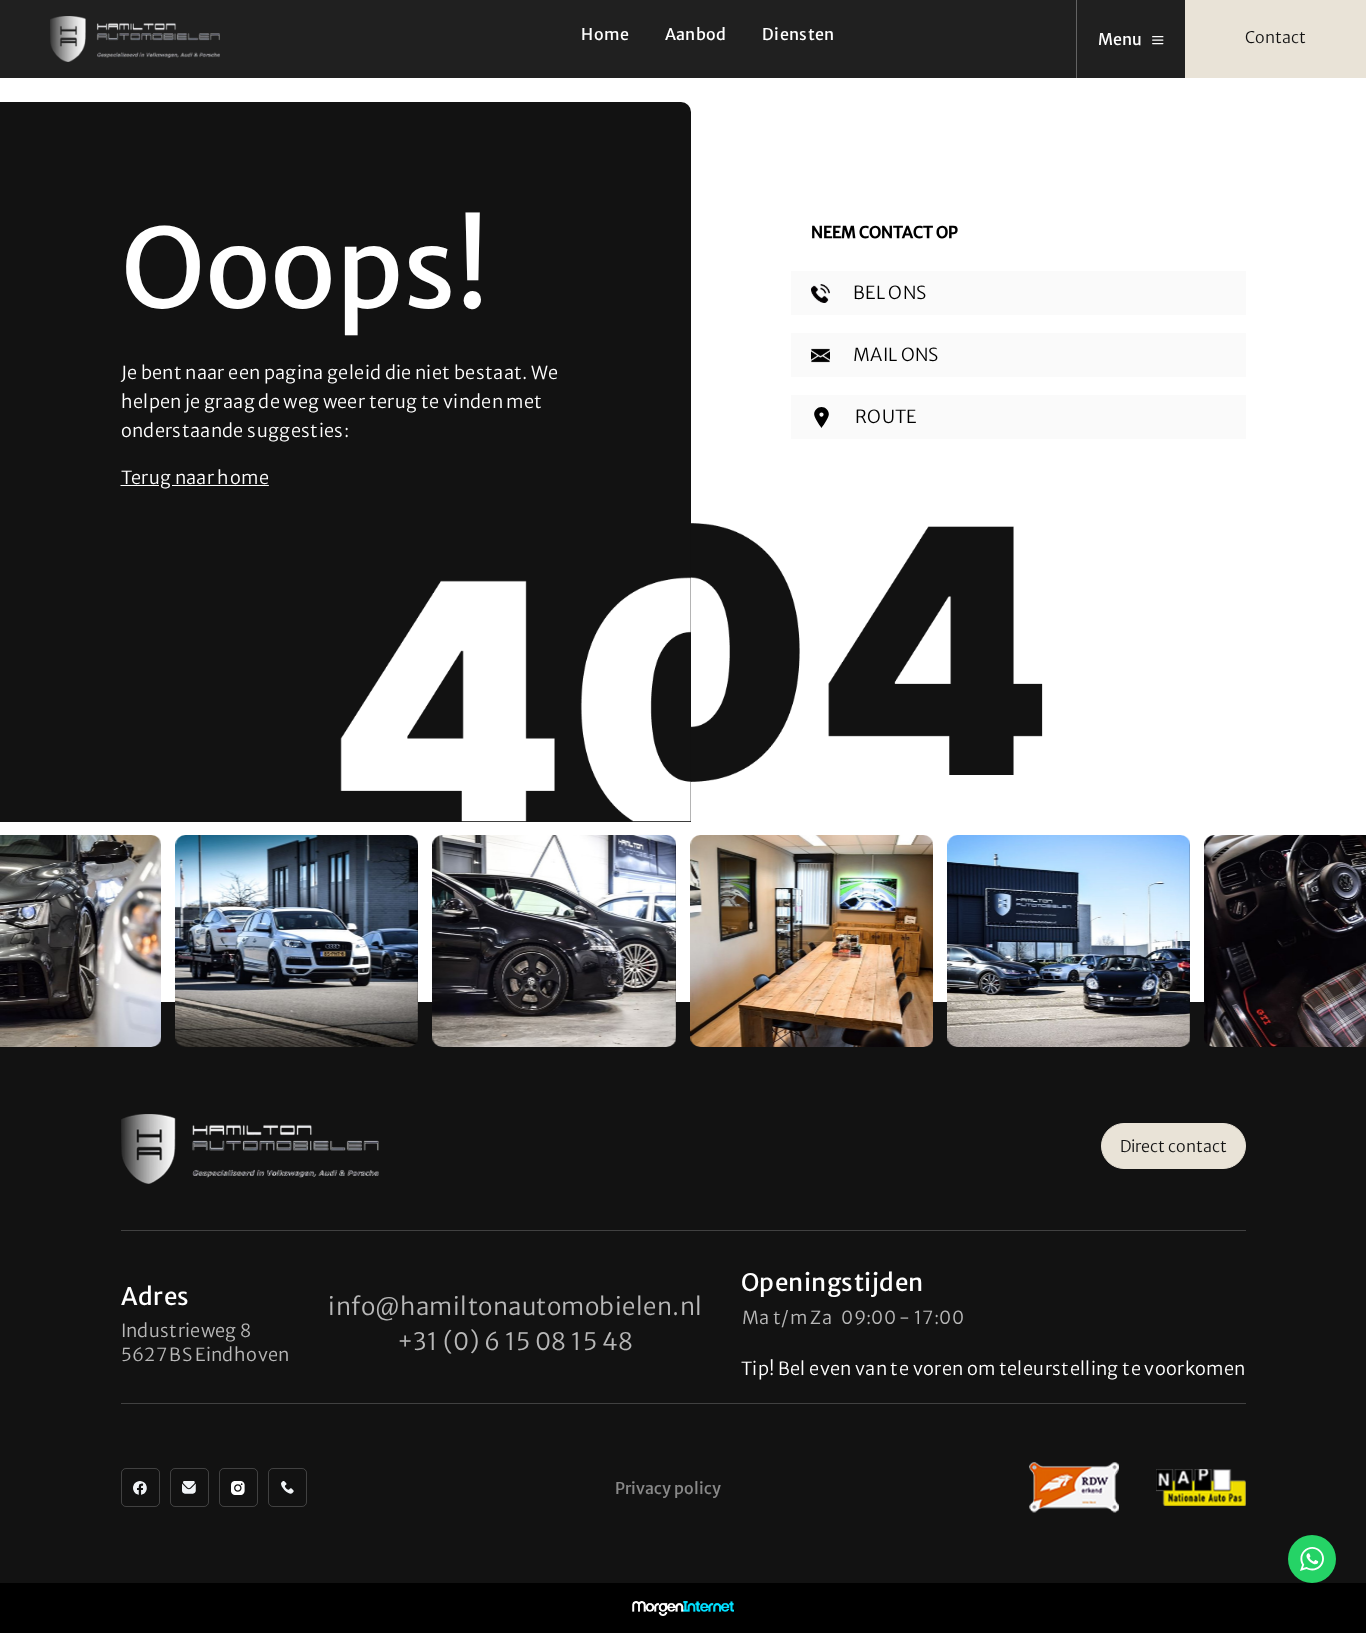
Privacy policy (668, 1488)
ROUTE (884, 416)
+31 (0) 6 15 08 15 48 (515, 1341)
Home (605, 34)
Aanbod (696, 34)
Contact (1275, 37)
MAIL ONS (894, 354)
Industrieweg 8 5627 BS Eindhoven (205, 1342)
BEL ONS (888, 292)
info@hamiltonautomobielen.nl (515, 1306)
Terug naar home (195, 477)
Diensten (798, 34)
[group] (296, 941)
